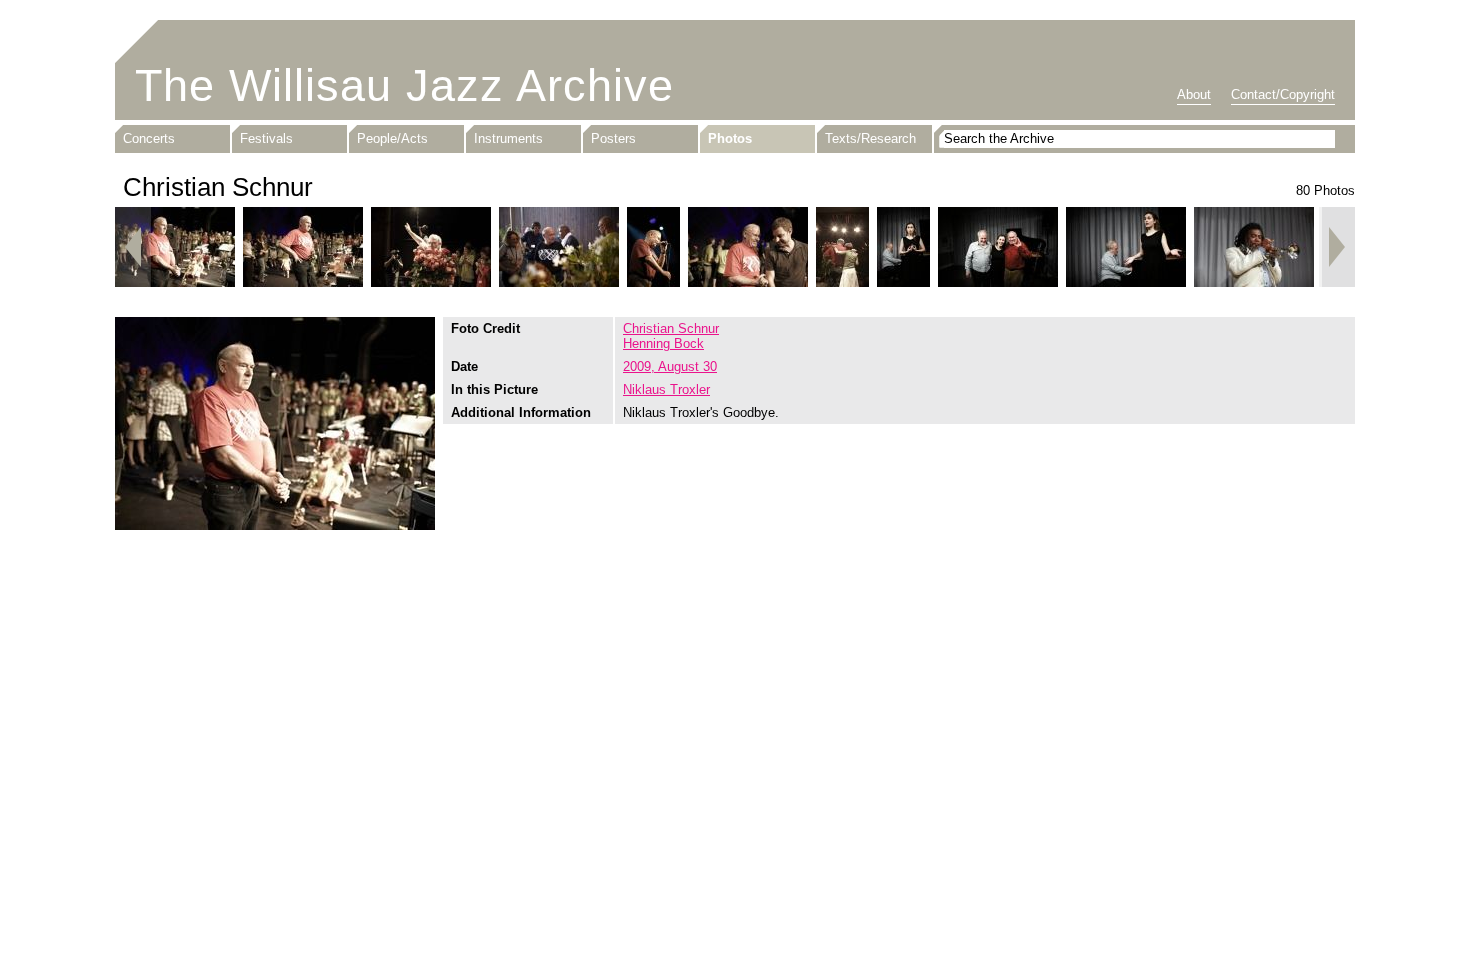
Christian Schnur (671, 328)
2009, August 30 (670, 366)
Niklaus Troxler (666, 389)
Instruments (508, 138)
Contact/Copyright (1283, 94)
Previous (133, 247)
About (1194, 94)
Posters (613, 138)
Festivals (266, 138)
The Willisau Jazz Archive (404, 85)
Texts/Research (870, 138)
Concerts (149, 138)
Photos (730, 138)
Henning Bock (663, 343)
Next (1337, 247)
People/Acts (392, 138)
